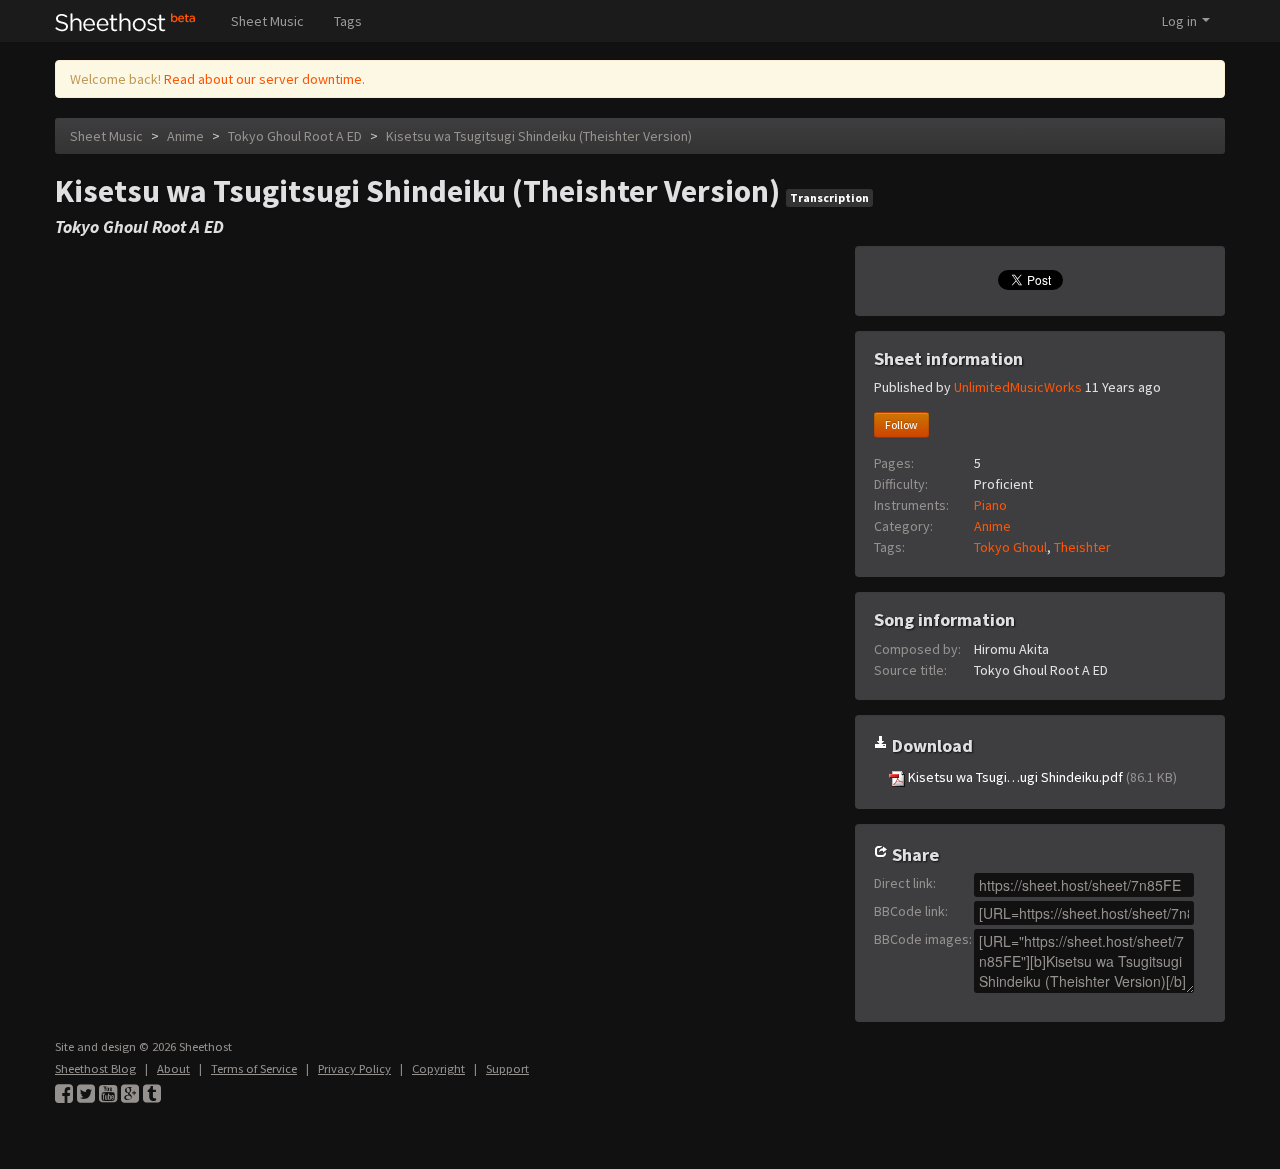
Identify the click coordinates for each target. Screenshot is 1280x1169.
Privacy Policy (354, 1068)
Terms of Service (254, 1068)
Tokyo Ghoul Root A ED (295, 136)
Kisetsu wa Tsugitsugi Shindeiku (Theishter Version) (539, 136)
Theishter (1082, 547)
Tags (348, 21)
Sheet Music (267, 21)
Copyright (438, 1068)
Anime (185, 136)
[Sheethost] (125, 21)
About (173, 1068)
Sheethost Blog (95, 1068)
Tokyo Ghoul (1010, 547)
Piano (990, 505)
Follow (901, 424)
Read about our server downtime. (264, 79)
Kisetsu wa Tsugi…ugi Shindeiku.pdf (1041, 777)
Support (507, 1068)
